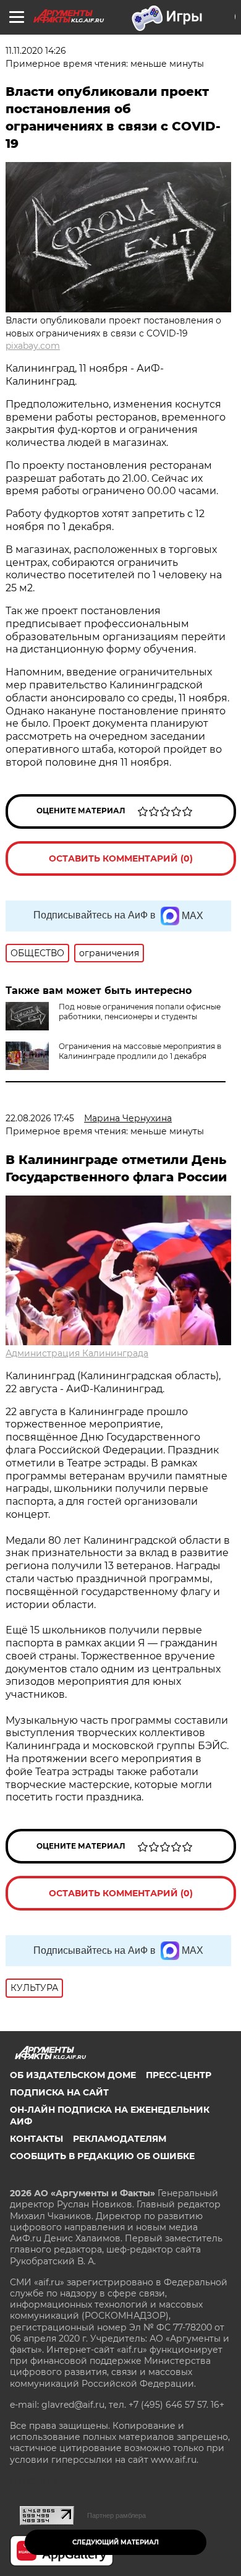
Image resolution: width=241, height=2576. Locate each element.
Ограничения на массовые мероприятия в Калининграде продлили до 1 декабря (140, 1051)
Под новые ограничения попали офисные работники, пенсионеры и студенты (140, 1012)
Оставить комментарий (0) (121, 858)
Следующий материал (116, 2542)
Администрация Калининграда (77, 1353)
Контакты (36, 2139)
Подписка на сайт (59, 2092)
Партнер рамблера (116, 2515)
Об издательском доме (73, 2075)
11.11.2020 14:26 (36, 51)
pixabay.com (33, 346)
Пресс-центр (179, 2075)
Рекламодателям (120, 2139)
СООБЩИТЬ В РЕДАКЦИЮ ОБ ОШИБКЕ (102, 2156)
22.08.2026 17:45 (40, 1118)
